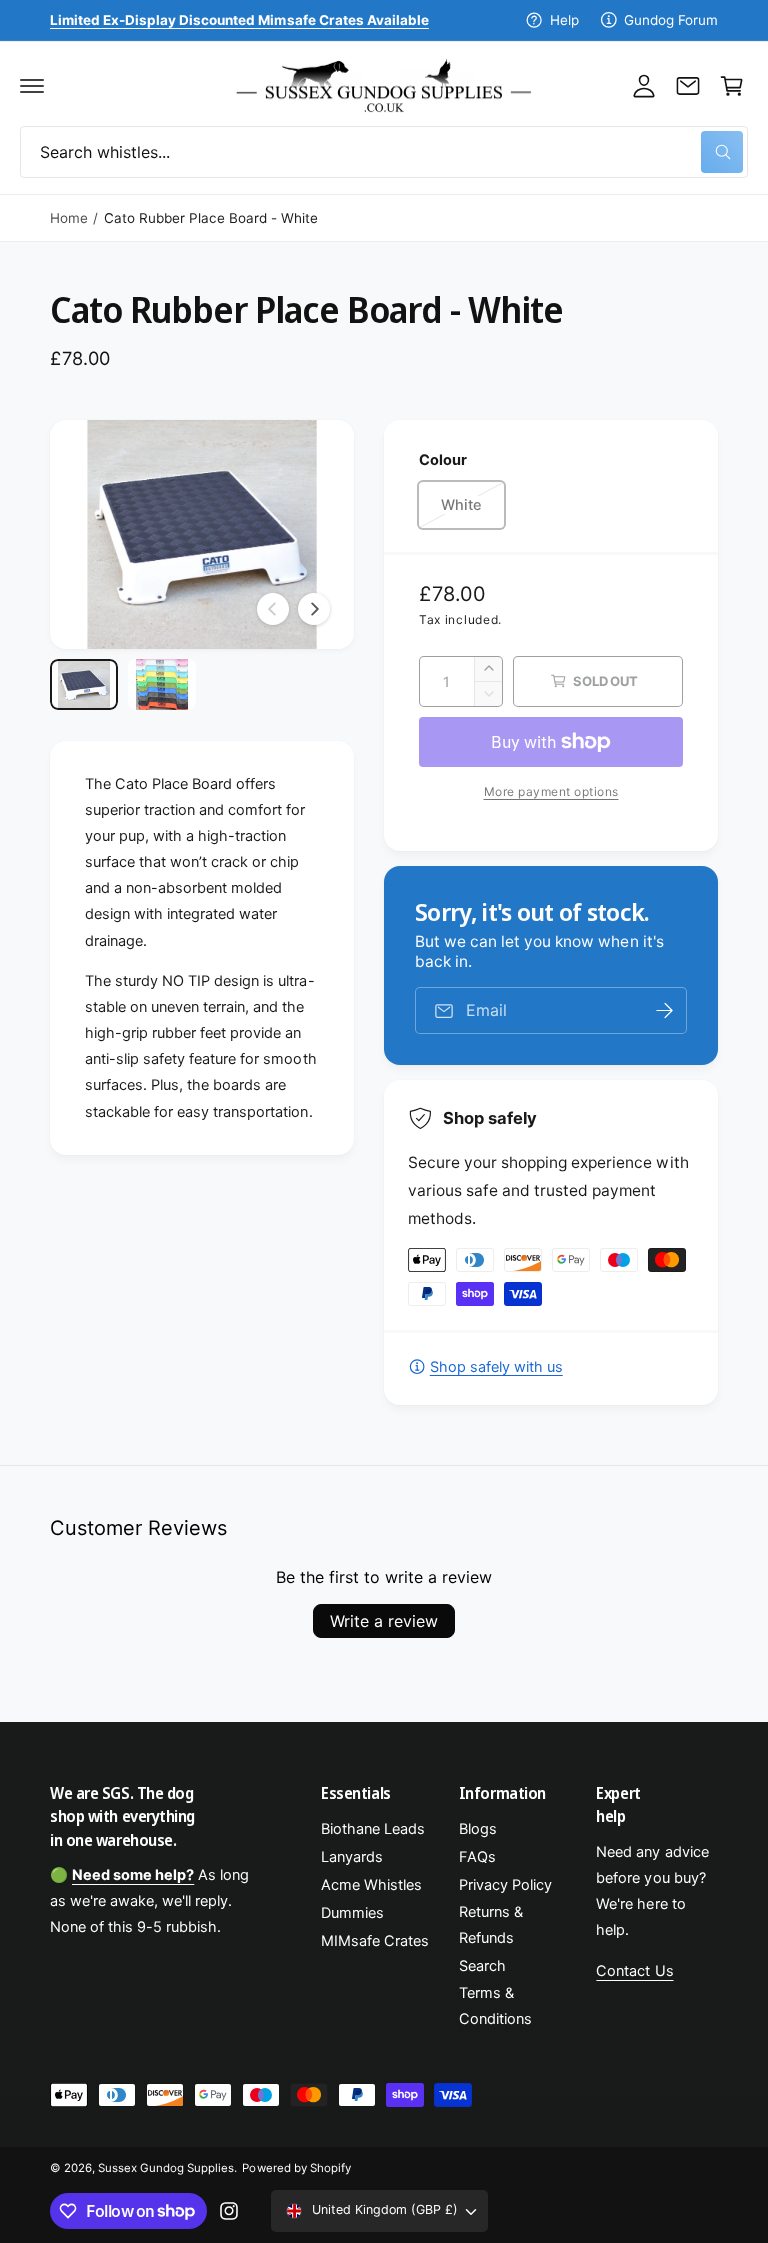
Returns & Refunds (491, 1925)
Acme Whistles (371, 1885)
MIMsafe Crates (375, 1941)
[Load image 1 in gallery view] (84, 684)
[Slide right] (314, 609)
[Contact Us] (688, 86)
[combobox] (384, 152)
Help (564, 20)
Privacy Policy (505, 1885)
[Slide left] (273, 609)
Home (69, 218)
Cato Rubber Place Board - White (211, 218)
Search (482, 1966)
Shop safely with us (496, 1367)
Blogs (478, 1829)
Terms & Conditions (495, 2006)
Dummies (352, 1913)
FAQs (477, 1857)
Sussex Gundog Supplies (166, 2168)
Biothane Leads (373, 1829)
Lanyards (352, 1857)
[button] (32, 86)
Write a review (384, 1621)
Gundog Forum (671, 20)
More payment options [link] (551, 791)
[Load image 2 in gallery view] (162, 684)
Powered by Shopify (296, 2168)
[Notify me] (665, 1010)
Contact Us (634, 1971)
